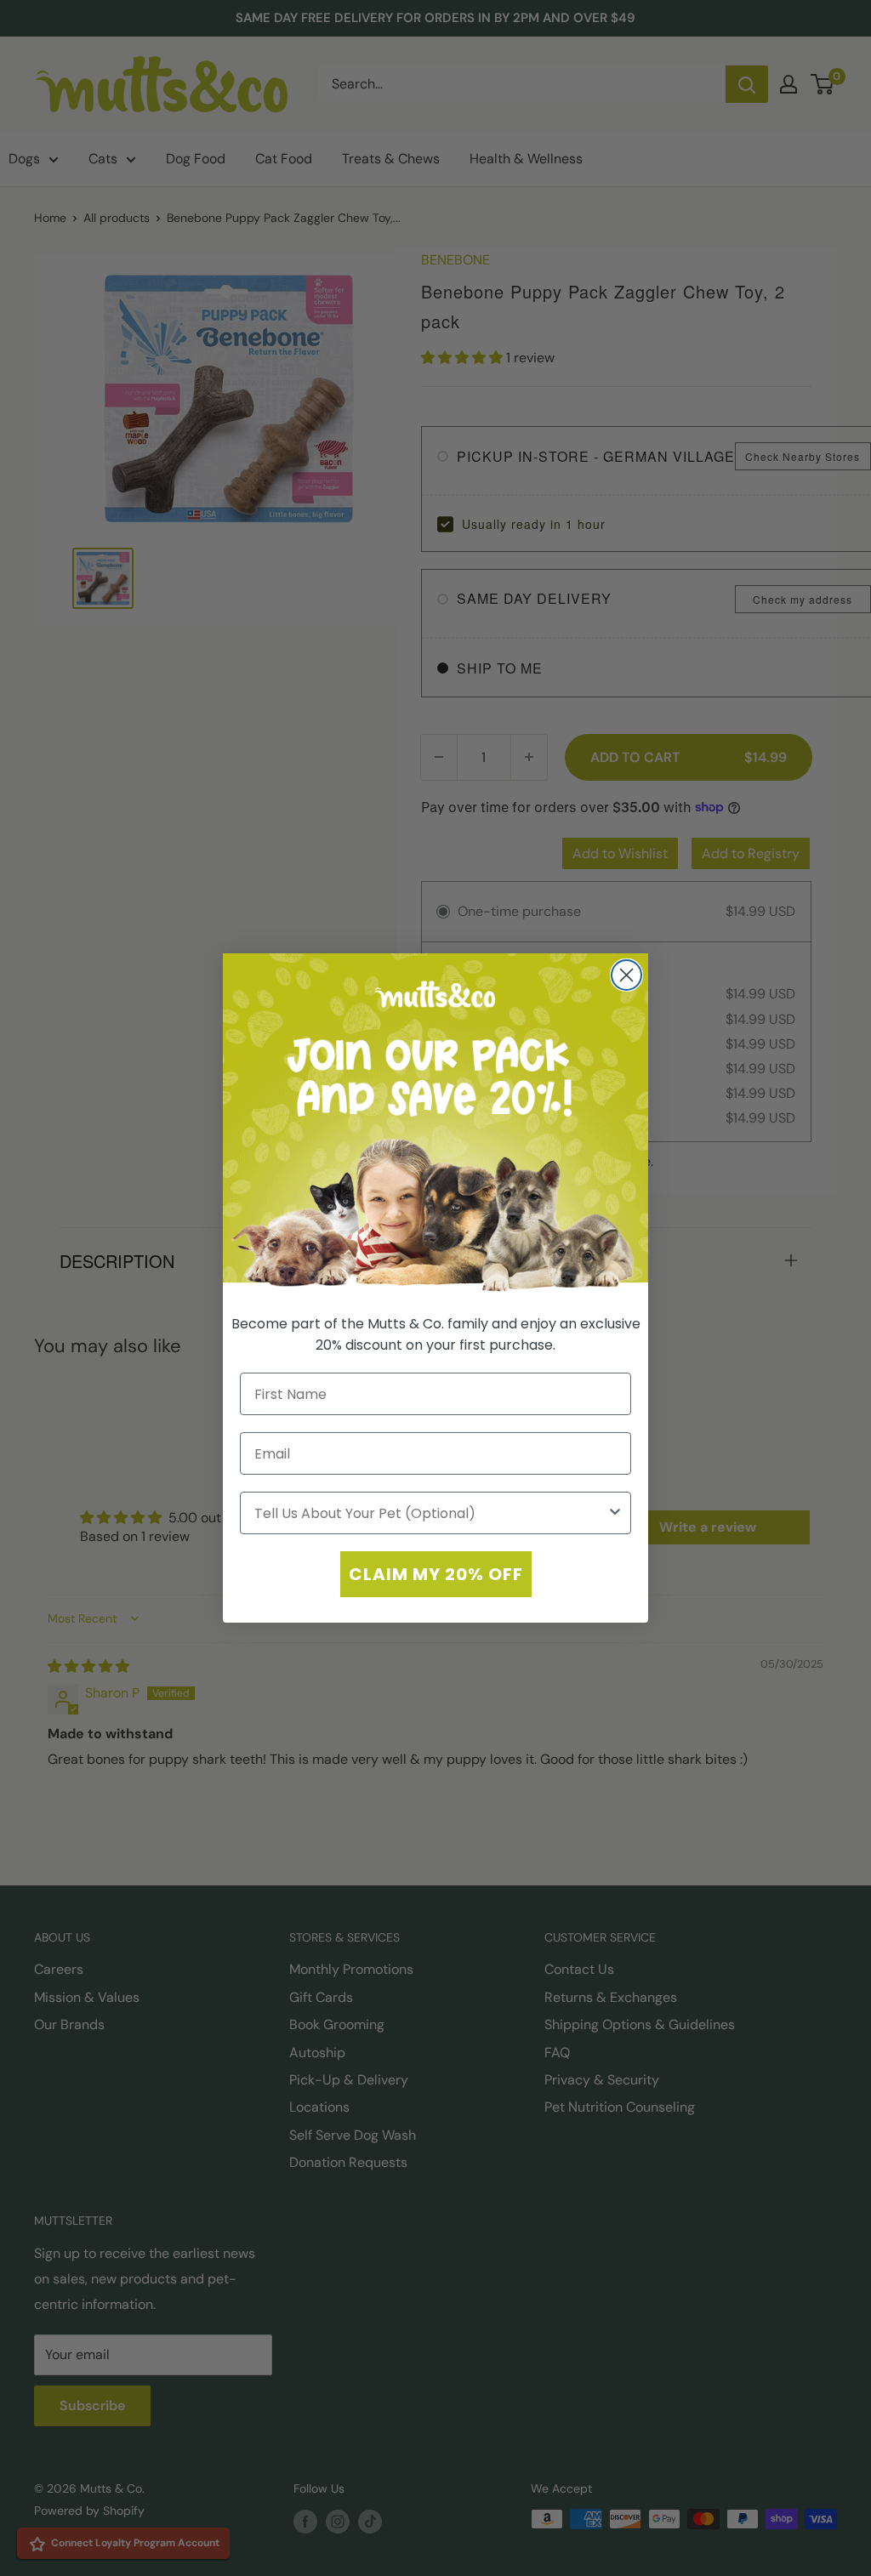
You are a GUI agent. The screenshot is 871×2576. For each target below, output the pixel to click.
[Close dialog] (626, 975)
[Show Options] (615, 1513)
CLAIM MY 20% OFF (436, 1574)
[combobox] (430, 1513)
